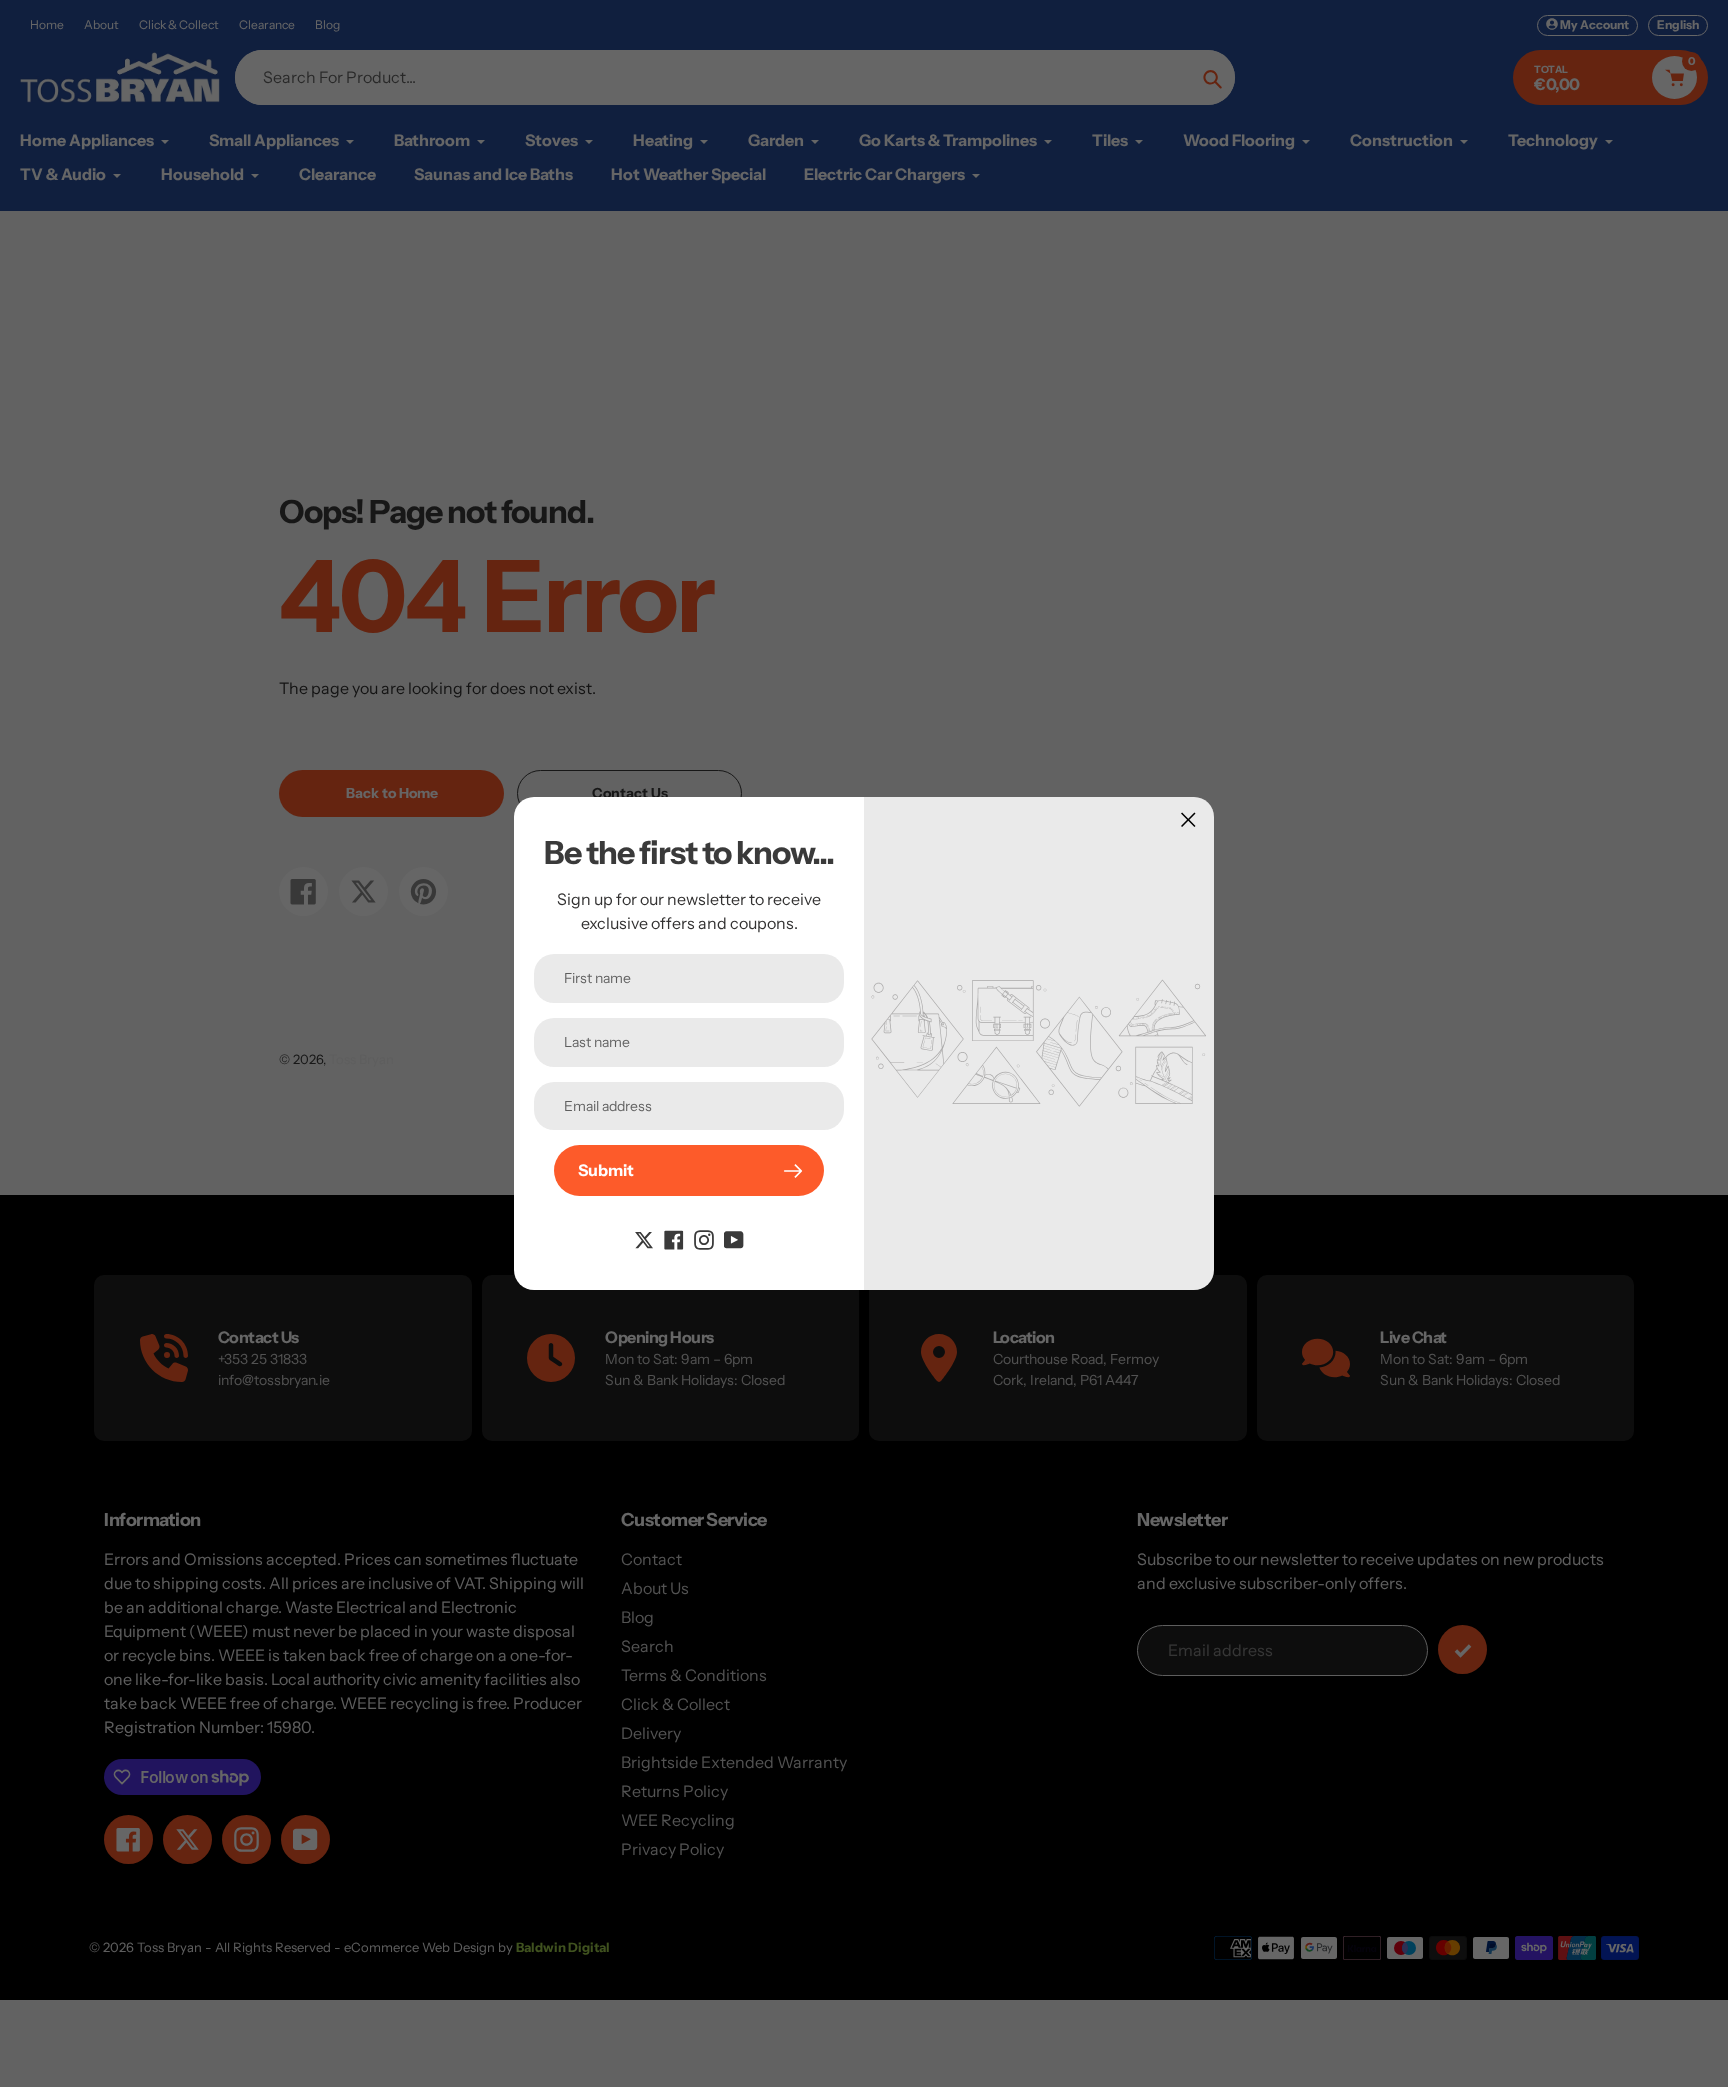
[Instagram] (704, 1238)
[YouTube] (734, 1238)
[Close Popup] (1188, 819)
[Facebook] (674, 1238)
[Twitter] (644, 1238)
